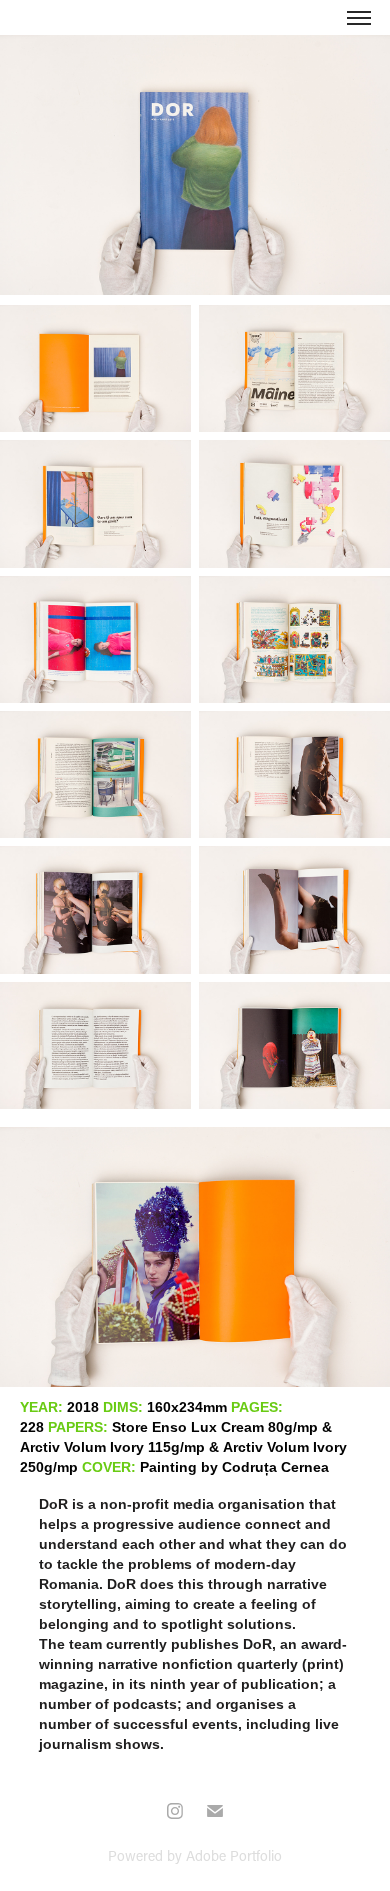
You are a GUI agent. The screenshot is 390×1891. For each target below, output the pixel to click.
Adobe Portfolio (234, 1855)
